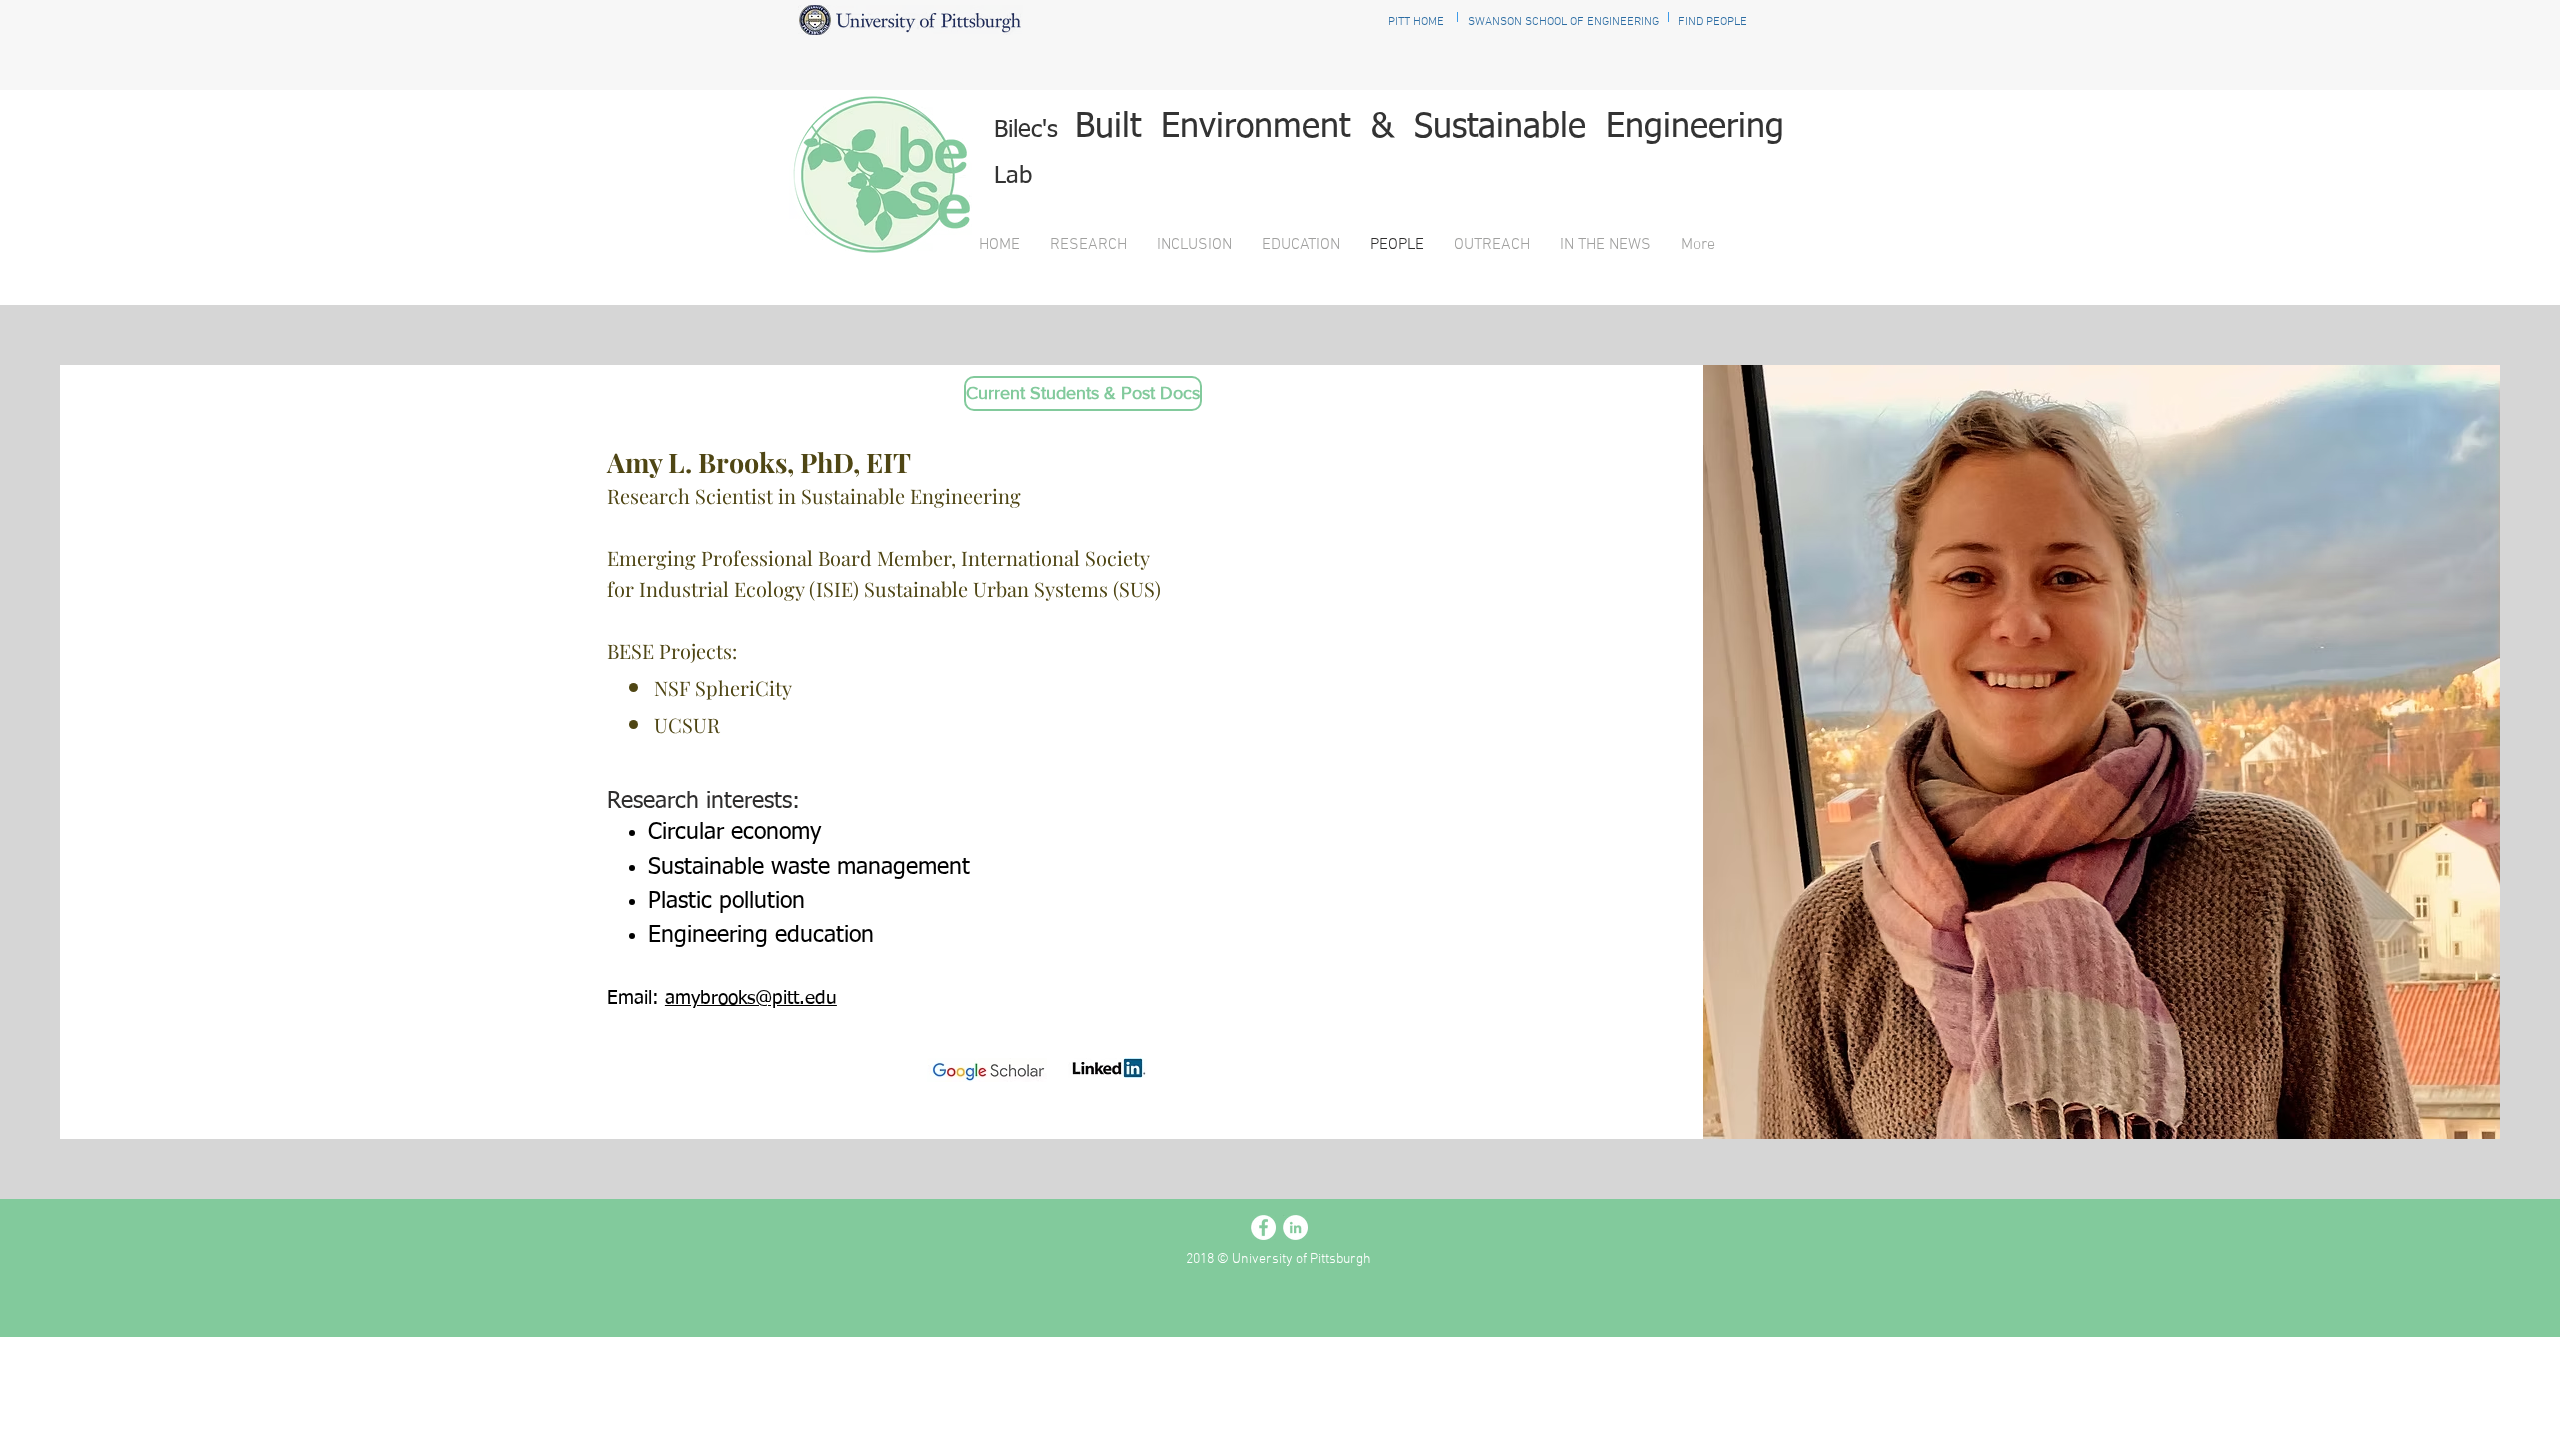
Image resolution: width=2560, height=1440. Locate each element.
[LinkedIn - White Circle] (1295, 1227)
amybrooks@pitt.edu (751, 998)
